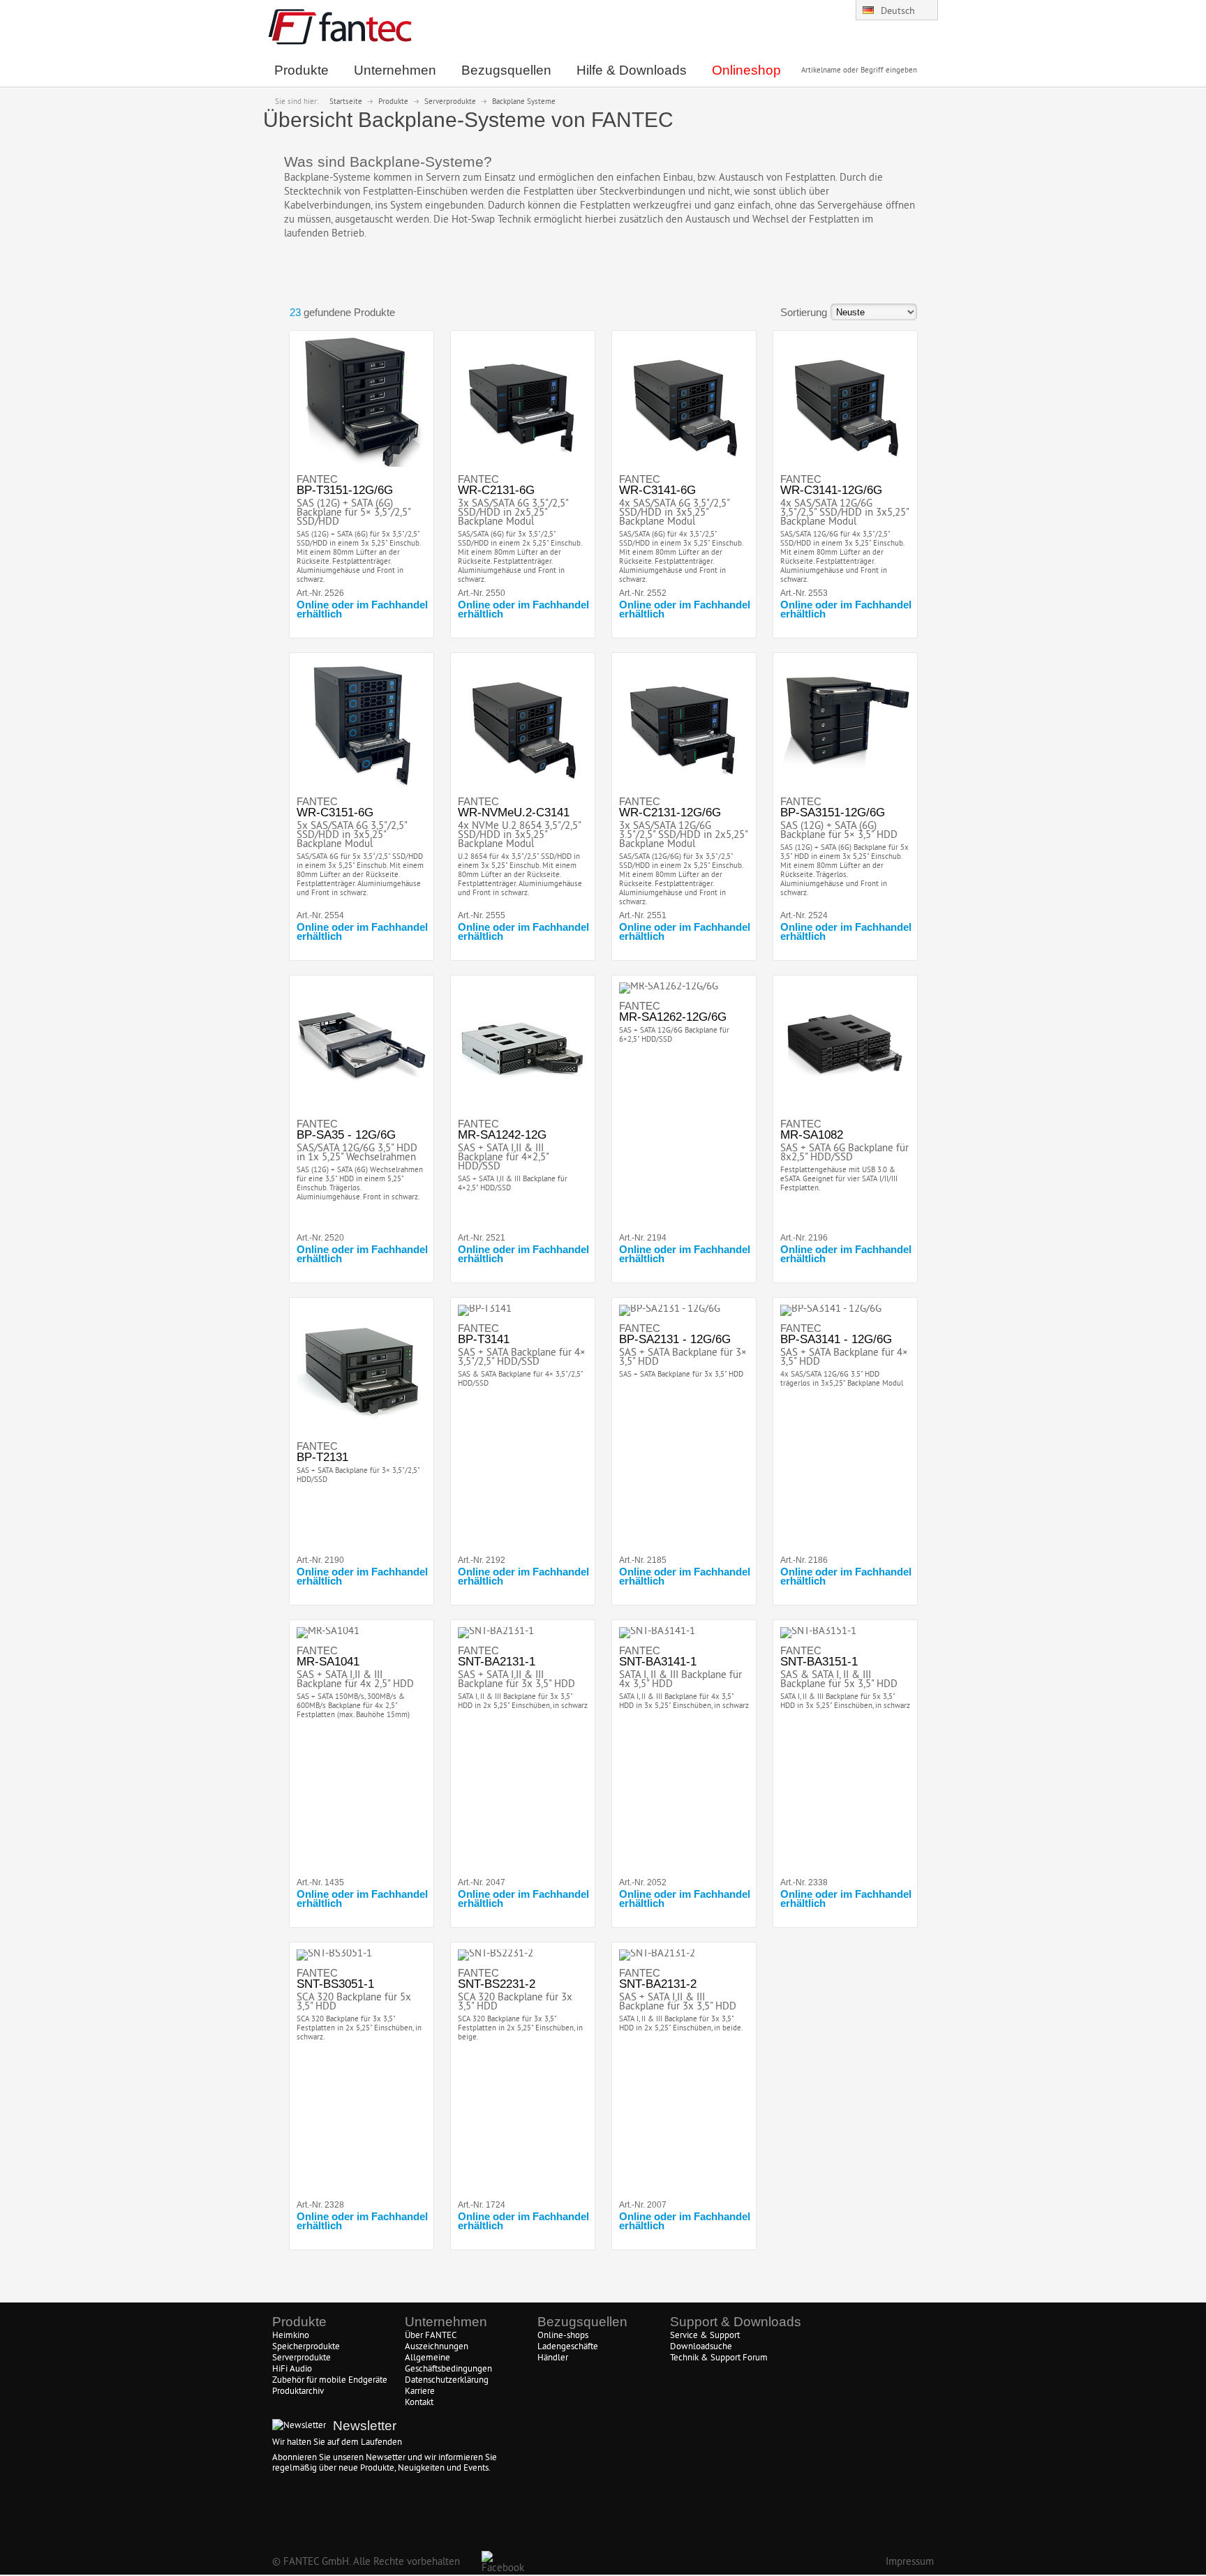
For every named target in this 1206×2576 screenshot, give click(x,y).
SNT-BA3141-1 (658, 1662)
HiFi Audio (292, 2369)
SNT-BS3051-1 (335, 1984)
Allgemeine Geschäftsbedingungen (448, 2364)
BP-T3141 (484, 1339)
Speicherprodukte (306, 2347)
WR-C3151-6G (335, 813)
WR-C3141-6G (657, 490)
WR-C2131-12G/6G (670, 813)
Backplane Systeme (524, 102)
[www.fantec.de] (340, 42)
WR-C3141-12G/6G (831, 490)
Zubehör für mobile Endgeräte (330, 2381)
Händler (553, 2358)
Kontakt (419, 2403)
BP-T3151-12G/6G (345, 490)
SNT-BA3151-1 (819, 1662)
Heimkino (291, 2336)
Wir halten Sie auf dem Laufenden (337, 2443)
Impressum (910, 2562)
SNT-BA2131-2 (658, 1984)
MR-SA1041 (328, 1662)
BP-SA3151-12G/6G (833, 813)
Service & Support (705, 2336)
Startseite (346, 102)
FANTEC (317, 479)
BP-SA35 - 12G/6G (346, 1135)
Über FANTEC (431, 2336)
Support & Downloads (736, 2322)
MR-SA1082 (812, 1135)
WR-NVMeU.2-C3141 (514, 813)
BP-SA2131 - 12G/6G (675, 1339)
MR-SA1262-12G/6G (673, 1017)
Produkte (393, 102)
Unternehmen (446, 2322)
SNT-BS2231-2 (497, 1984)
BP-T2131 (322, 1457)
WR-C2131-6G (496, 490)
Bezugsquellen (582, 2322)
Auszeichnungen (437, 2347)
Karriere (420, 2392)
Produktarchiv (298, 2392)
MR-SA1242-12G (502, 1135)
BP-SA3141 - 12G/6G (836, 1339)
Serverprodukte (450, 102)
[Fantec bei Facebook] (492, 2561)
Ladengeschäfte (568, 2347)
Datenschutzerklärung (447, 2381)
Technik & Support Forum (719, 2358)
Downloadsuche (701, 2347)
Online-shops (563, 2336)
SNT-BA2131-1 (497, 1662)
